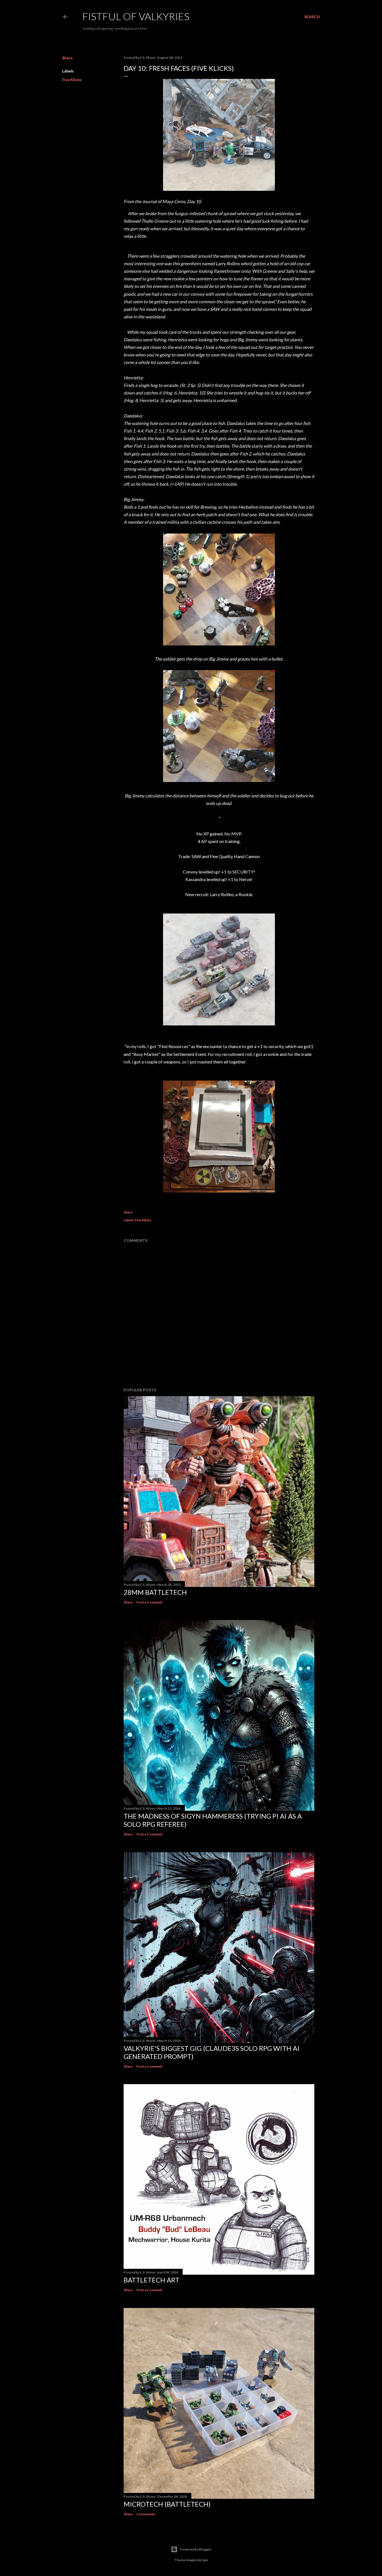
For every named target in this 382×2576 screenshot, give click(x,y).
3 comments (146, 2514)
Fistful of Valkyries (136, 16)
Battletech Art (151, 2280)
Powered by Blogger (196, 2549)
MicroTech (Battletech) (167, 2504)
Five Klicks (72, 80)
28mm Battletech (155, 1592)
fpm (205, 2560)
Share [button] (67, 58)
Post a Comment (149, 1602)
